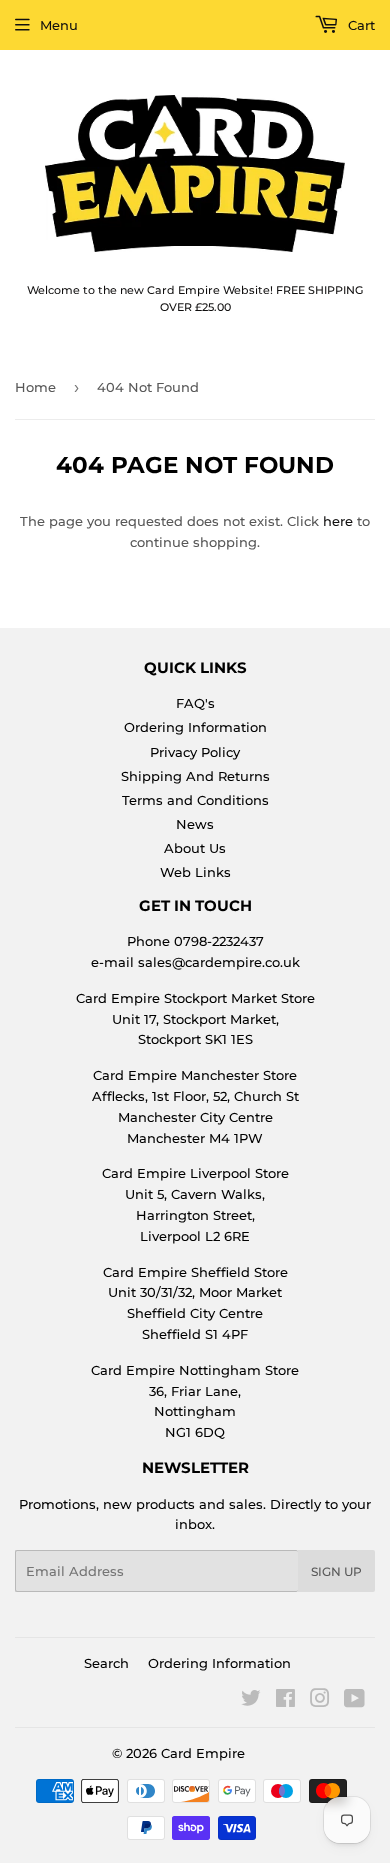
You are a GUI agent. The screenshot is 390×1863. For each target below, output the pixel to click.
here (338, 521)
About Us (195, 848)
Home (35, 387)
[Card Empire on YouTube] (354, 1701)
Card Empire (203, 1753)
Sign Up (336, 1571)
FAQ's (195, 703)
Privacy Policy (195, 752)
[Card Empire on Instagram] (320, 1701)
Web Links (195, 872)
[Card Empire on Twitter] (251, 1701)
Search (106, 1663)
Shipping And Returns (195, 776)
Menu (59, 25)
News (195, 824)
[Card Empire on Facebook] (285, 1701)
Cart (359, 25)
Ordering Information (195, 727)
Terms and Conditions (195, 800)
